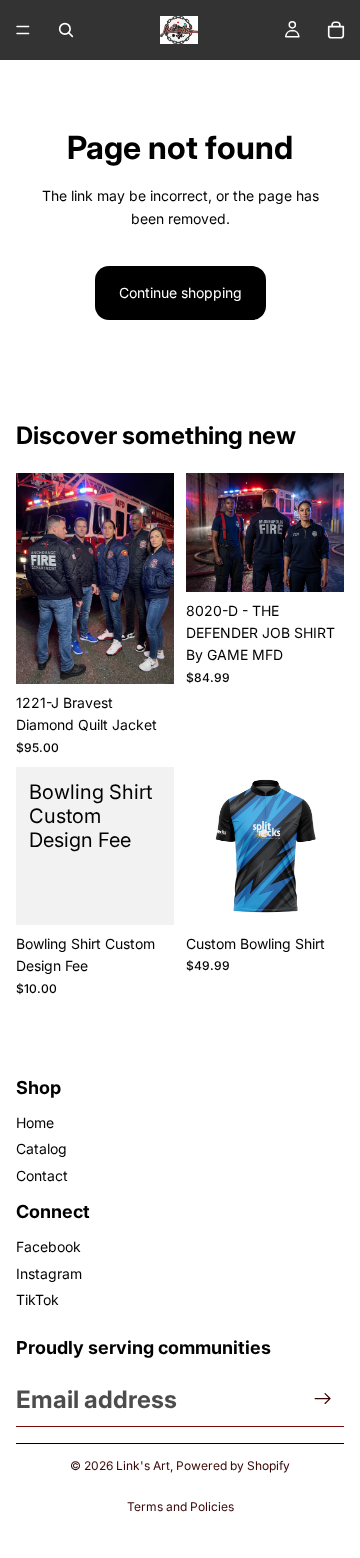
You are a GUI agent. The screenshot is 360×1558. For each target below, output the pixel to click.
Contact (42, 1175)
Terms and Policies (180, 1506)
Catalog (41, 1148)
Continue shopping (180, 292)
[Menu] (23, 30)
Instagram (49, 1273)
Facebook (48, 1246)
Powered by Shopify (233, 1465)
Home (35, 1122)
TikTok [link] (37, 1299)
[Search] (66, 30)
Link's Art (143, 1465)
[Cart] (336, 30)
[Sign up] (323, 1399)
